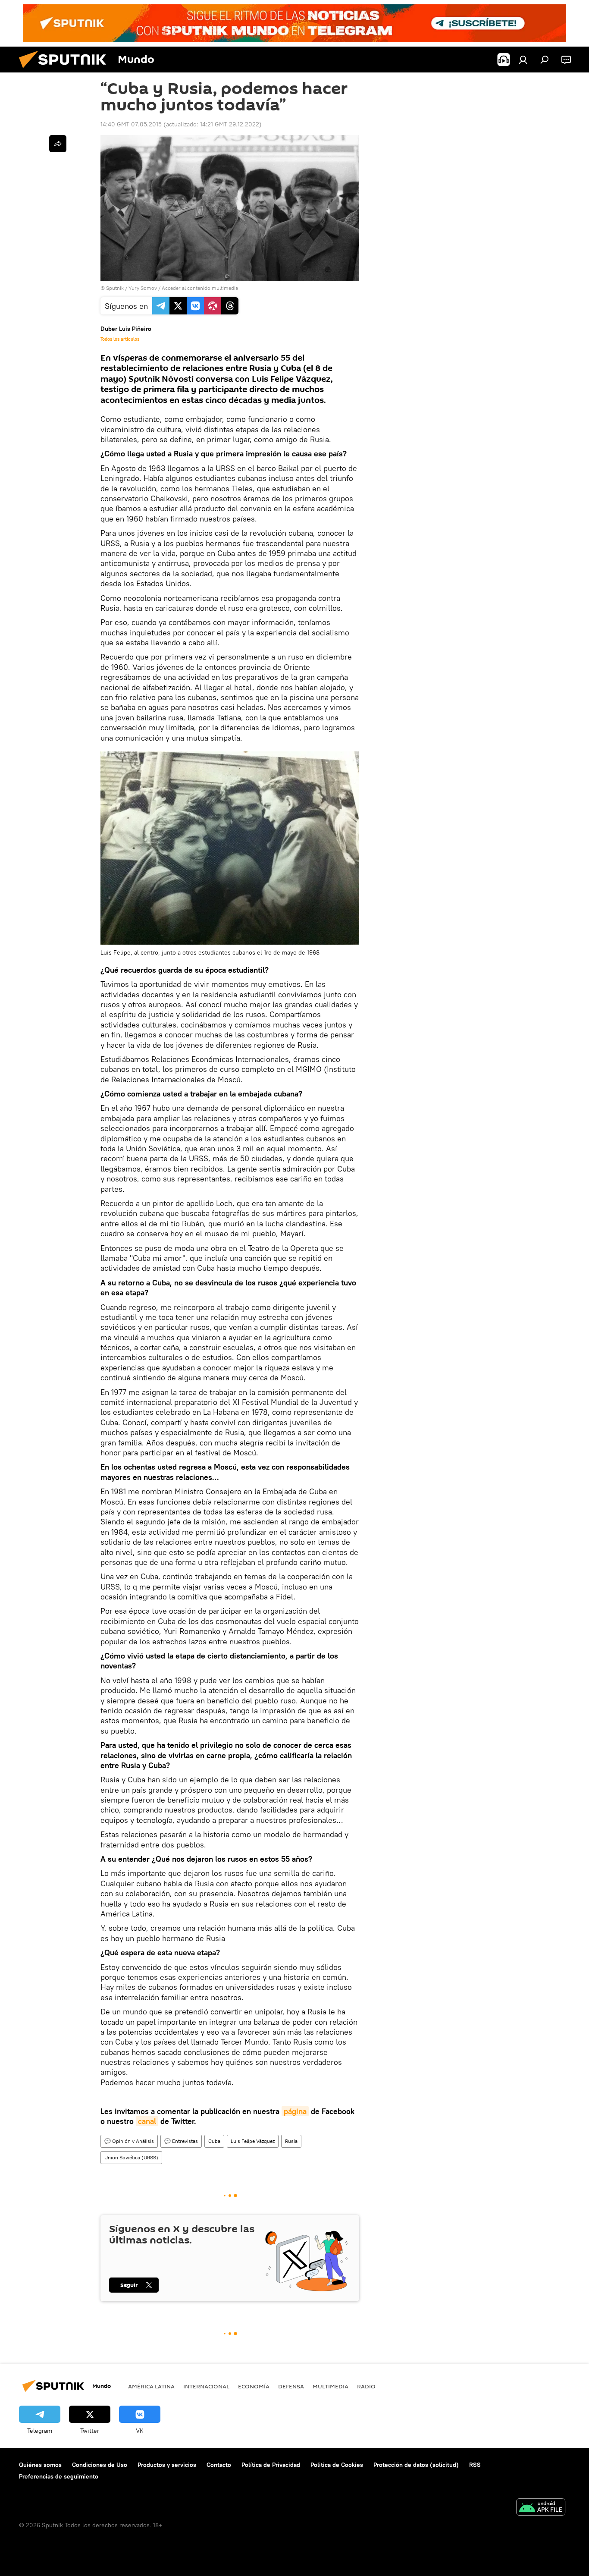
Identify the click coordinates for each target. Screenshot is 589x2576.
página (295, 2111)
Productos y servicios (167, 2465)
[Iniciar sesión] (523, 60)
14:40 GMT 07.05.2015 (131, 124)
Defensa (291, 2386)
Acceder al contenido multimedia (200, 288)
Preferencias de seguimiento (59, 2476)
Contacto (219, 2465)
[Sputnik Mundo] (66, 70)
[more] (58, 144)
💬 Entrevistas (181, 2141)
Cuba (214, 2141)
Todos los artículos (120, 339)
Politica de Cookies (337, 2465)
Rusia (291, 2141)
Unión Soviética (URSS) (131, 2157)
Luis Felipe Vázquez (253, 2141)
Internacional (206, 2386)
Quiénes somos (40, 2465)
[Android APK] (541, 2508)
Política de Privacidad (271, 2465)
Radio (366, 2386)
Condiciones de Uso (100, 2465)
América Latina (151, 2386)
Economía (254, 2386)
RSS (475, 2465)
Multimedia (331, 2386)
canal (147, 2121)
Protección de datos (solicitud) (416, 2465)
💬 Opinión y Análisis (129, 2141)
